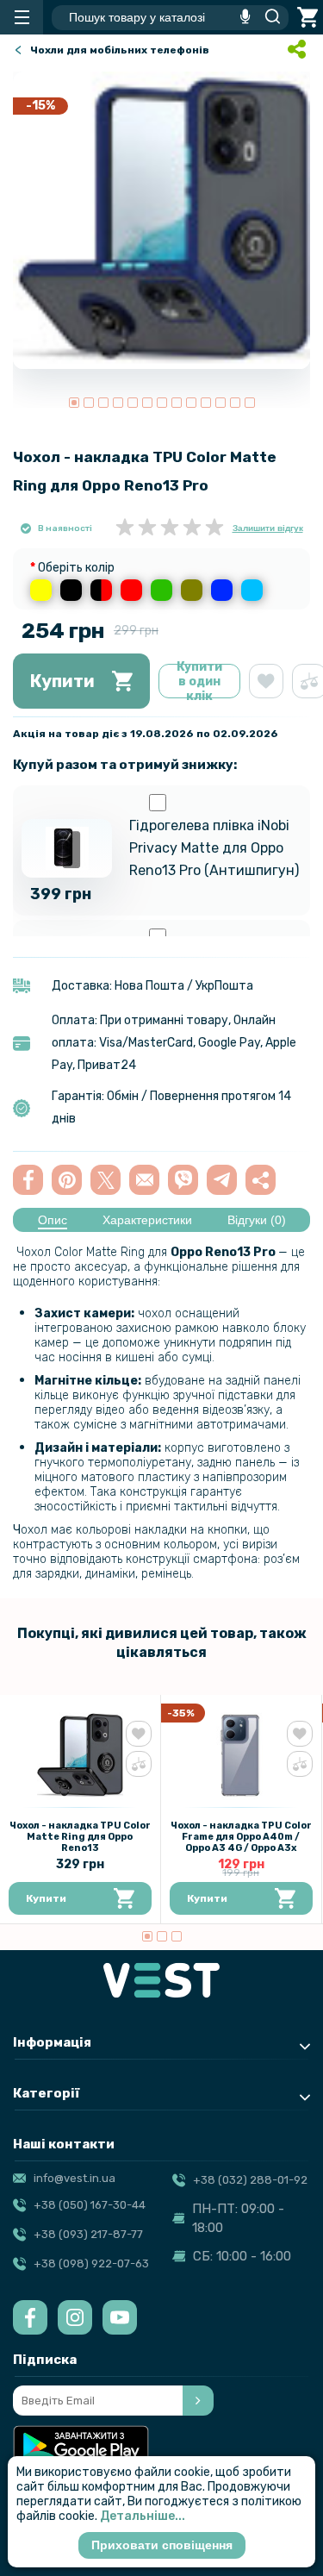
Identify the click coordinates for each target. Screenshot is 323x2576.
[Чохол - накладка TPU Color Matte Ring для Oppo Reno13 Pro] (161, 220)
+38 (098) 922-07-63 (91, 2263)
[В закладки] (266, 681)
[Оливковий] (192, 590)
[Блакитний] (252, 590)
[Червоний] (131, 590)
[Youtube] (120, 2317)
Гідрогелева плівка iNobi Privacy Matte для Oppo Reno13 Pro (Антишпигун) (214, 848)
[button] (74, 403)
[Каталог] (22, 17)
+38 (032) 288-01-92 (250, 2180)
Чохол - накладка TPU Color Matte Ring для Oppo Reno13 (80, 1837)
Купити (62, 681)
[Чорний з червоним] (101, 590)
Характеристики (147, 1220)
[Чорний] (71, 590)
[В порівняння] (139, 1764)
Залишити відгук (268, 528)
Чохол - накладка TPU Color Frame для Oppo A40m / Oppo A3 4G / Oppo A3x (241, 1837)
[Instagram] (75, 2317)
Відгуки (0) (257, 1220)
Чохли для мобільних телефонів (120, 50)
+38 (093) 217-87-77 (88, 2234)
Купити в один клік (199, 681)
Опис (53, 1220)
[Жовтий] (41, 590)
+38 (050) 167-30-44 (90, 2205)
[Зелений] (161, 590)
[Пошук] (268, 17)
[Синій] (222, 590)
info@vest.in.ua (75, 2178)
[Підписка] (198, 2401)
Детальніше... (143, 2516)
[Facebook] (30, 2317)
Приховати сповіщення (162, 2545)
